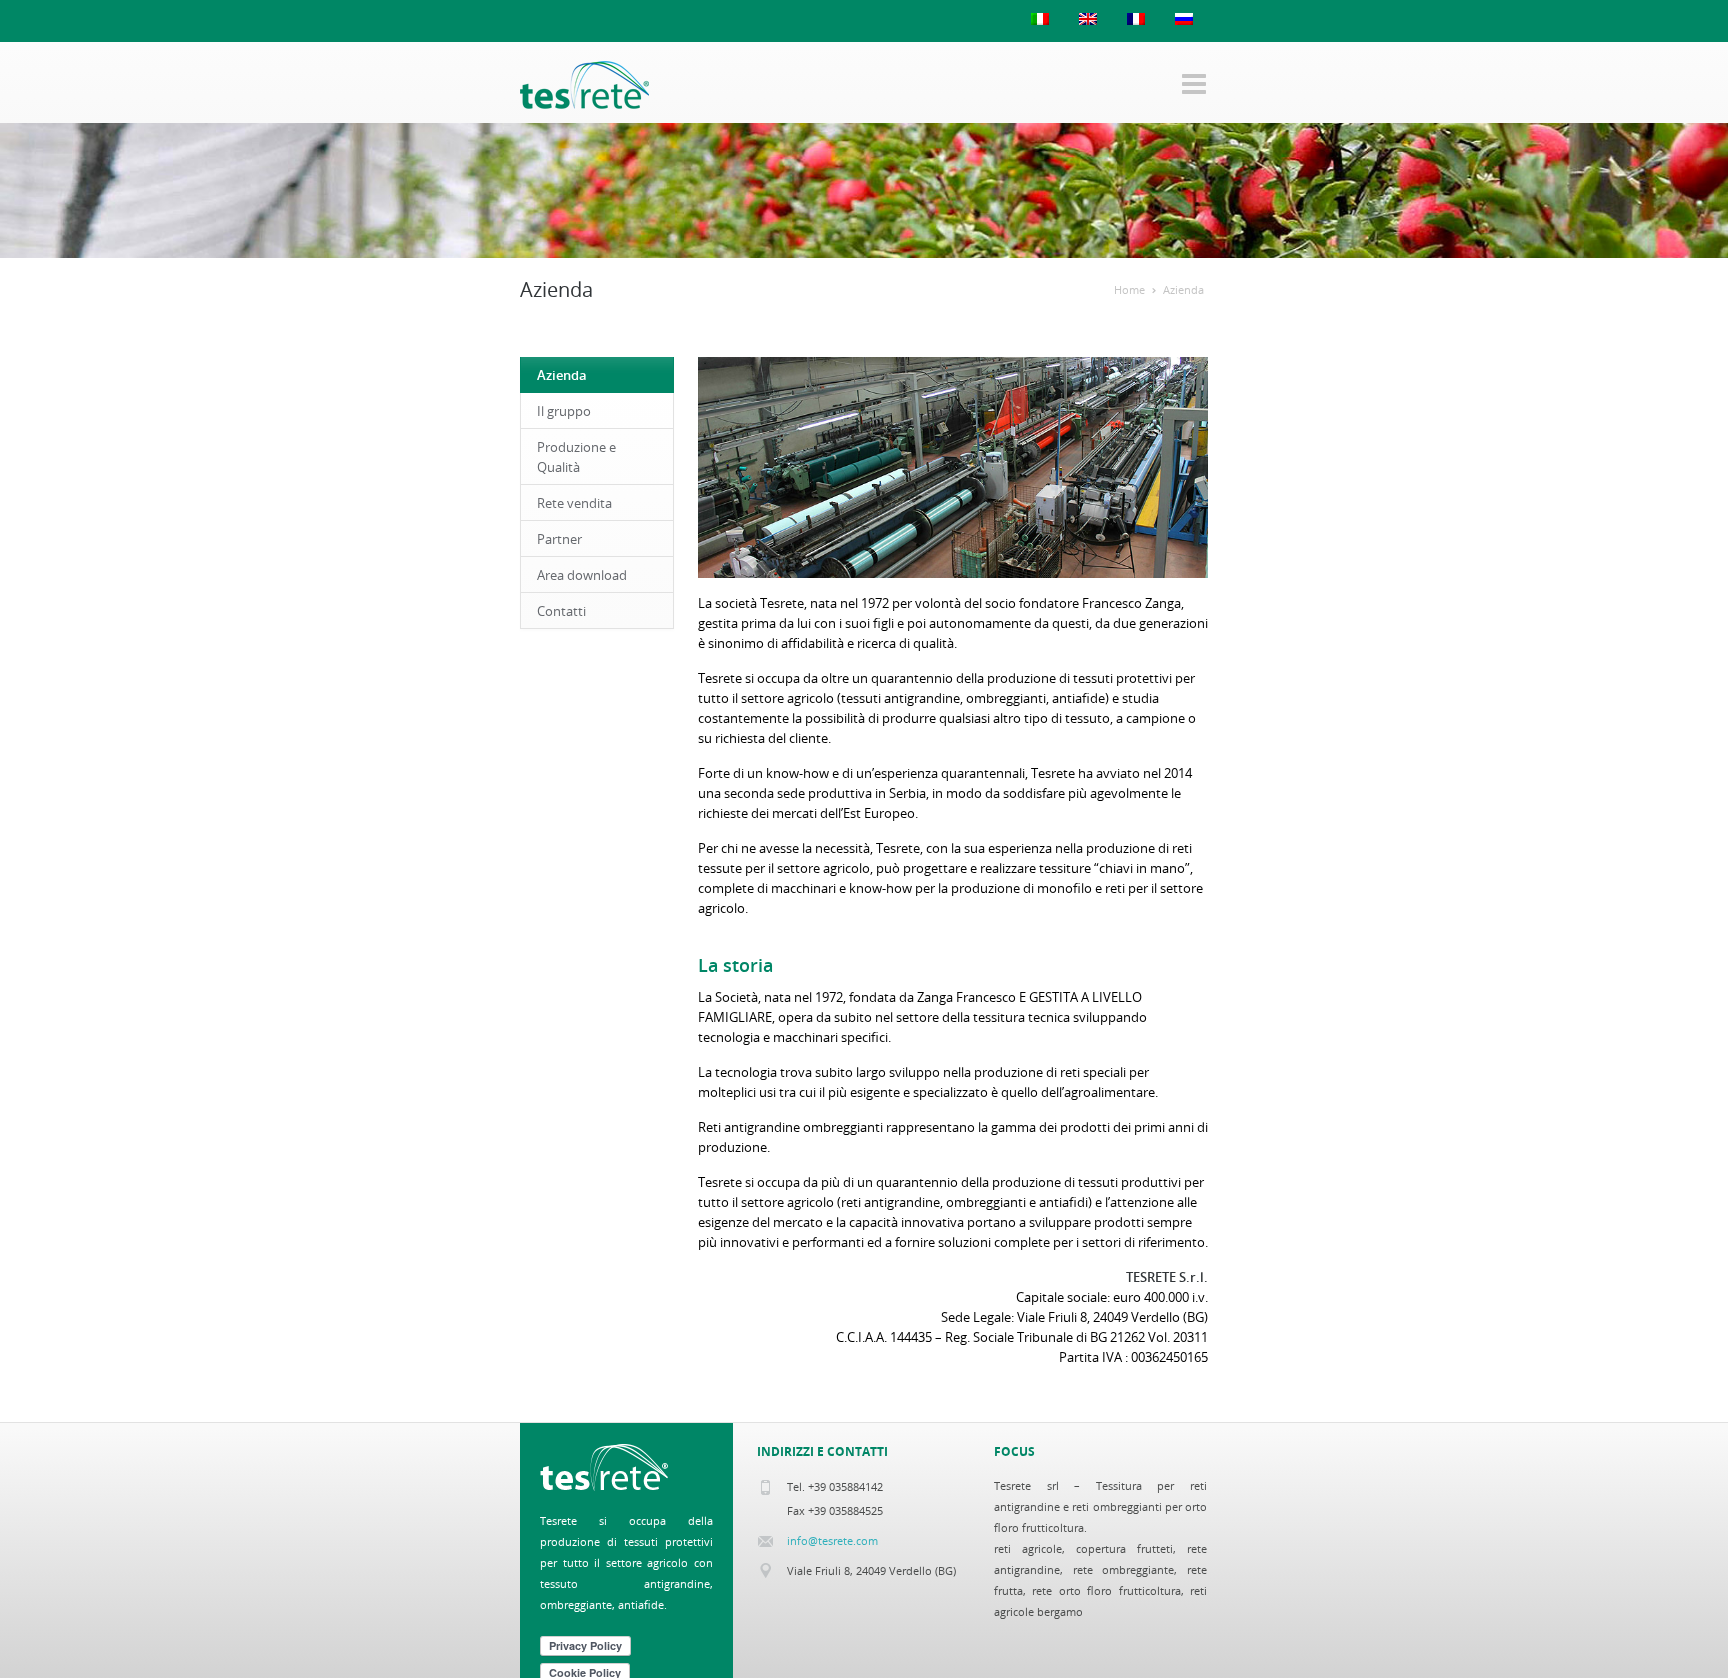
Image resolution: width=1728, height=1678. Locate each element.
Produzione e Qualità (576, 457)
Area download (582, 575)
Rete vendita (574, 503)
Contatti (561, 611)
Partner (559, 539)
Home (1129, 289)
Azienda (1183, 289)
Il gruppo (564, 411)
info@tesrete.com (832, 1540)
